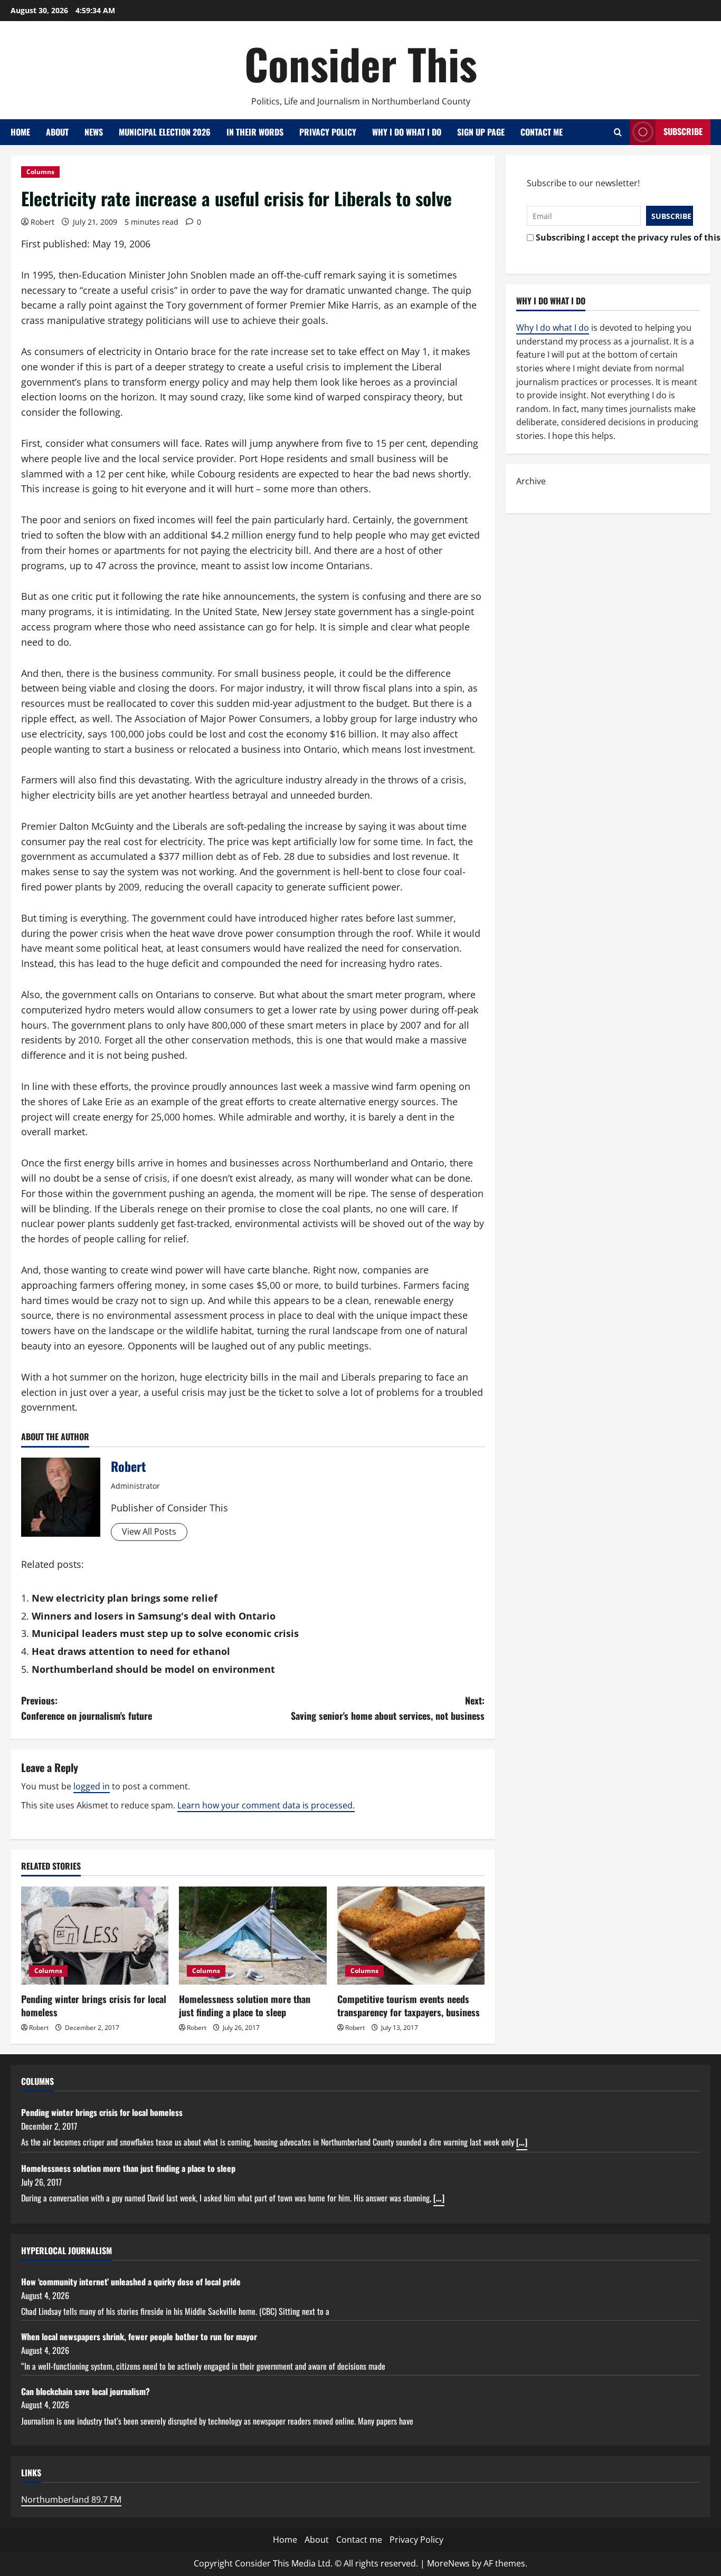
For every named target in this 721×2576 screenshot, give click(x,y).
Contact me (542, 132)
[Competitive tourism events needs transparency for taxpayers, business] (411, 1936)
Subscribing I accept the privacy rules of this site (611, 237)
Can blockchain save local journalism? (86, 2391)
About (57, 132)
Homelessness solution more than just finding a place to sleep (245, 2005)
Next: (388, 1708)
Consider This (361, 63)
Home (20, 132)
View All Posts (149, 1531)
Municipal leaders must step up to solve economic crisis (165, 1633)
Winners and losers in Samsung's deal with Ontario (154, 1616)
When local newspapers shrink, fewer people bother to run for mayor (139, 2336)
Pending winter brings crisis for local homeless (94, 2005)
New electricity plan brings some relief (125, 1598)
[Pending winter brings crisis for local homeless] (95, 1936)
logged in (92, 1786)
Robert (42, 222)
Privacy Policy (328, 132)
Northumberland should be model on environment (153, 1669)
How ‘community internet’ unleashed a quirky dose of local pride (131, 2282)
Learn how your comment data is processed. (266, 1805)
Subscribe (683, 131)
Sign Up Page (481, 132)
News (94, 132)
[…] (522, 2142)
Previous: (87, 1708)
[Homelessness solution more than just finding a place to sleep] (253, 1936)
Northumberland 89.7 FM (71, 2500)
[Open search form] (618, 132)
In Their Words (255, 132)
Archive (531, 481)
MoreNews (448, 2563)
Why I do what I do (407, 132)
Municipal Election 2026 (165, 132)
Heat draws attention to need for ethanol (131, 1651)
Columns (40, 172)
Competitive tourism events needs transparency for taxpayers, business (409, 2005)
